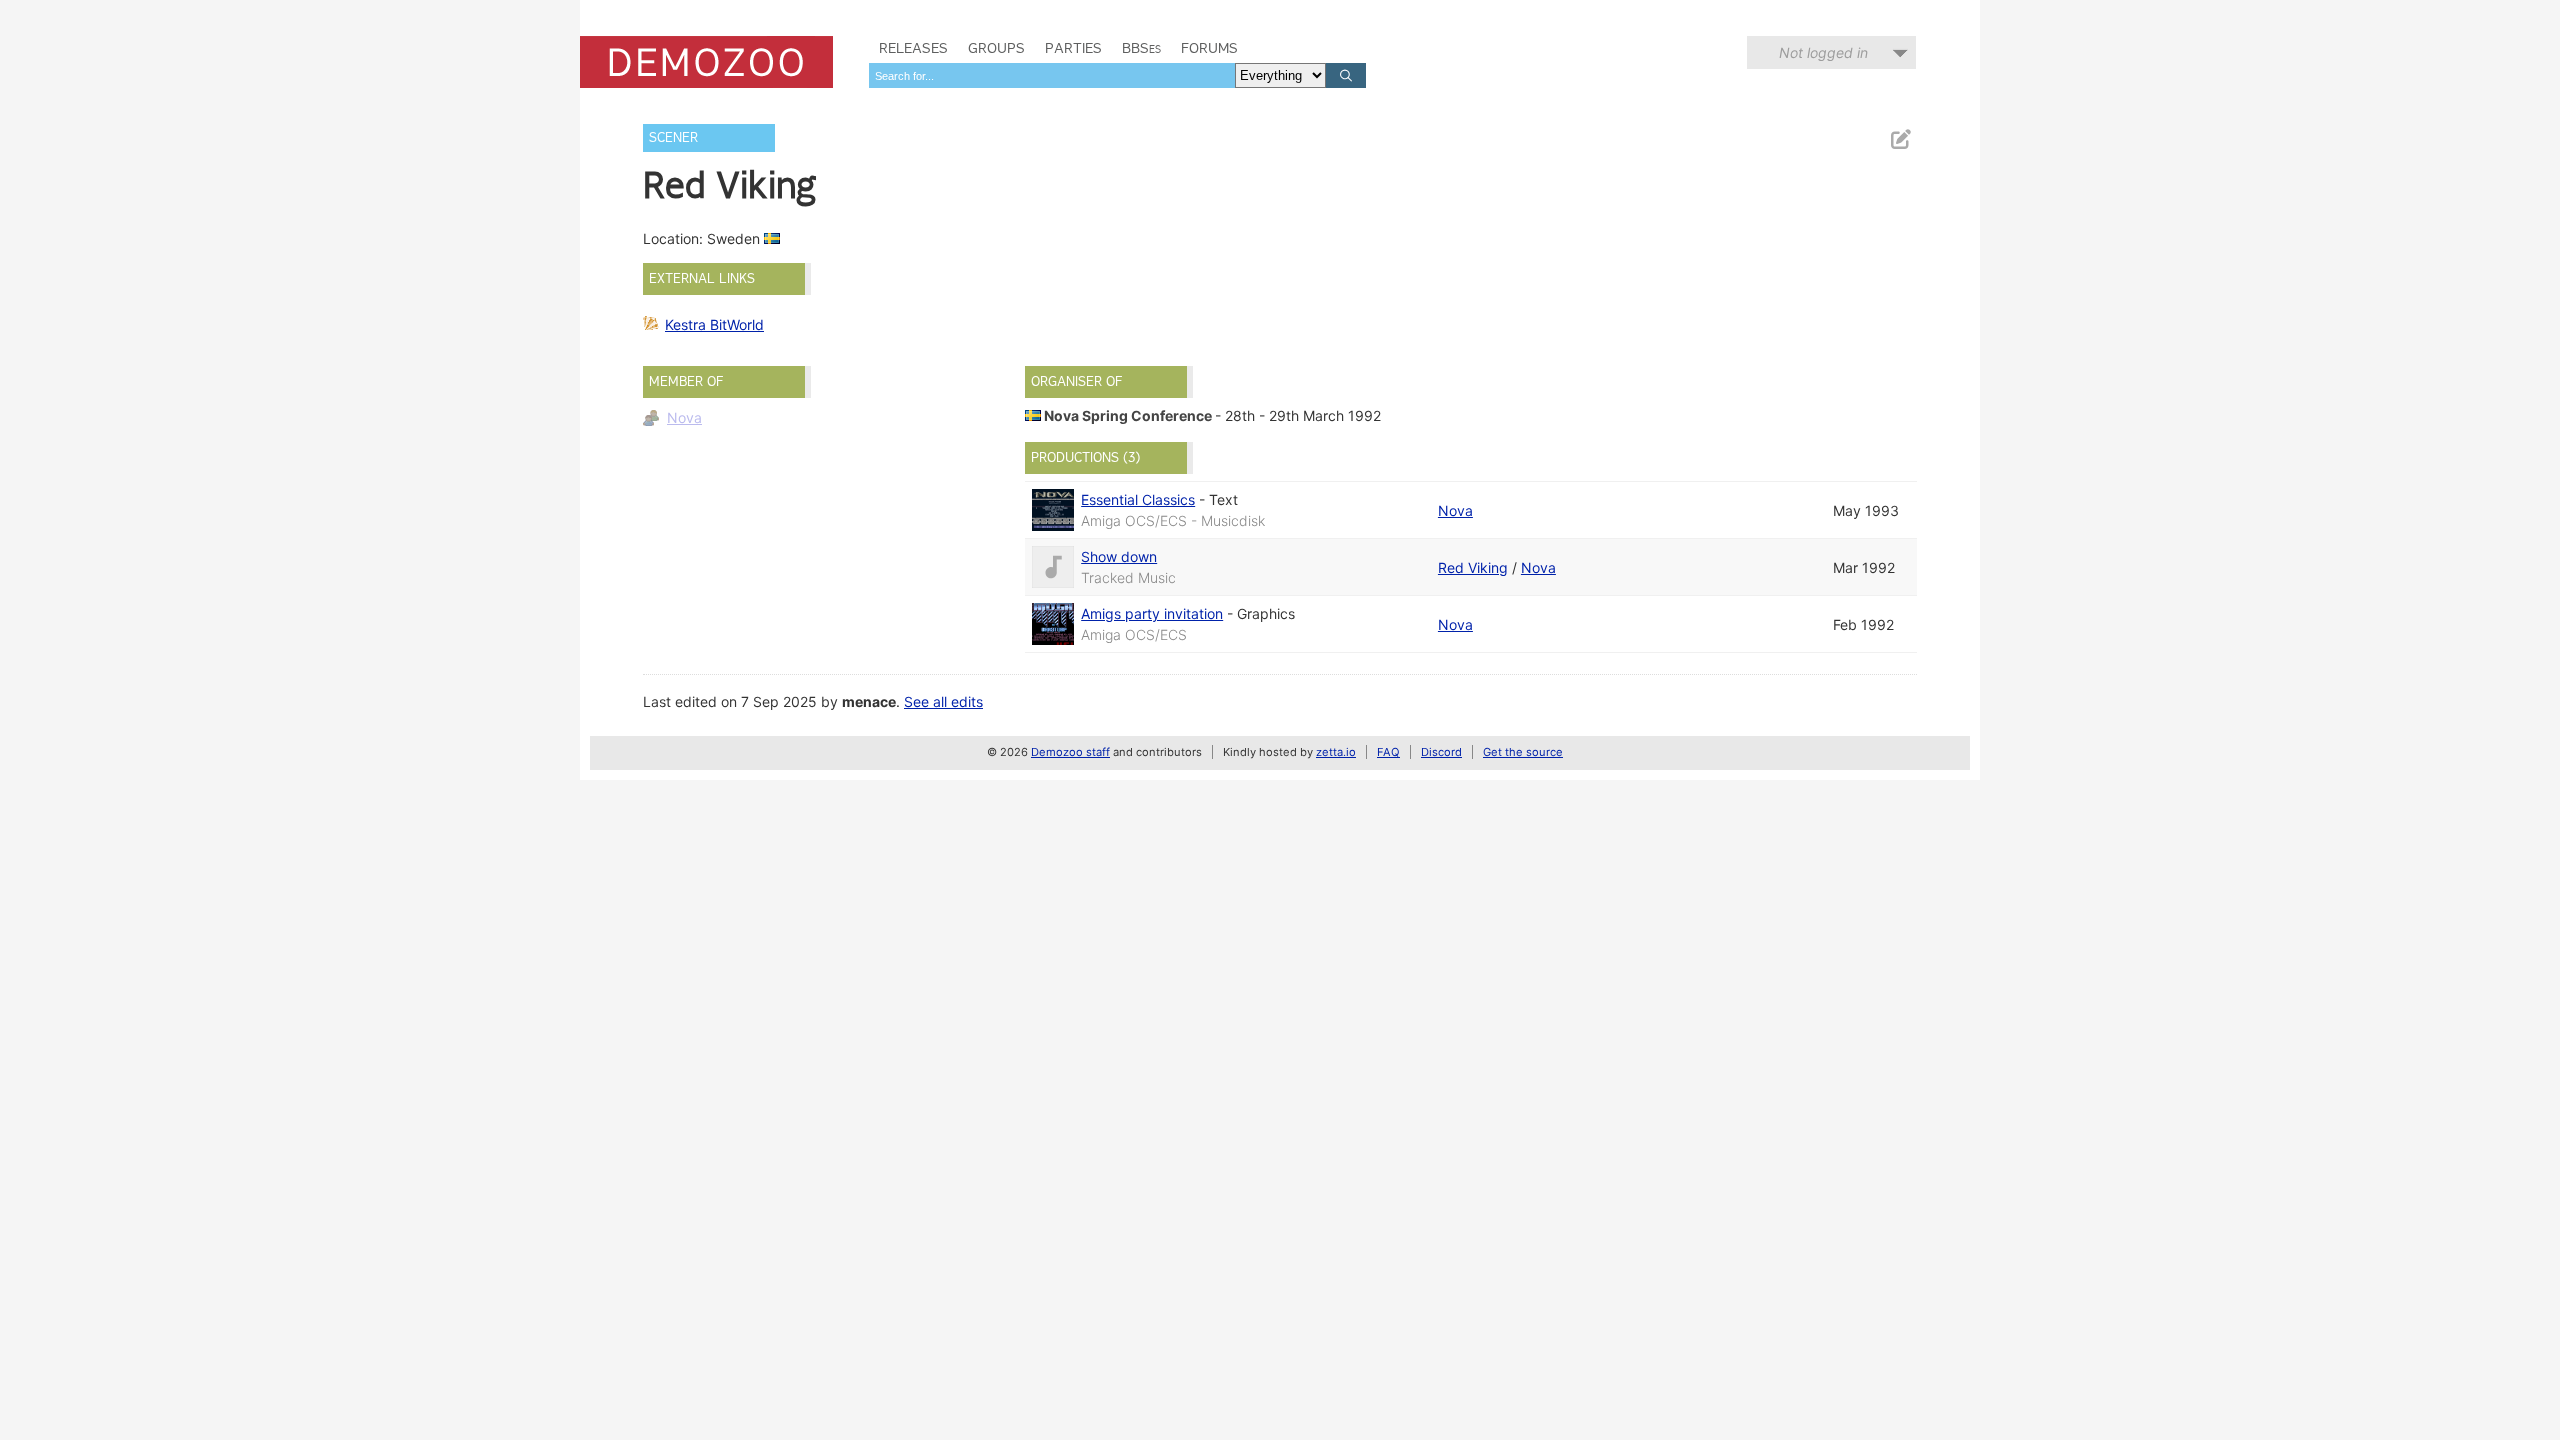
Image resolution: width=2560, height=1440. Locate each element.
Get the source (1523, 752)
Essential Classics (1138, 499)
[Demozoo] (706, 62)
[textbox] (1052, 75)
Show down (1119, 556)
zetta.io (1336, 752)
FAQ (1388, 752)
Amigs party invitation (1152, 613)
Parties (1073, 48)
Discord (1441, 752)
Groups (996, 48)
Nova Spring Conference (1128, 415)
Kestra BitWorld (714, 324)
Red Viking (1473, 567)
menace (869, 701)
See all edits (943, 701)
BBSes (1141, 48)
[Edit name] (1900, 139)
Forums (1209, 48)
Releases (913, 48)
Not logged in (1823, 52)
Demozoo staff (1070, 752)
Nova (684, 417)
